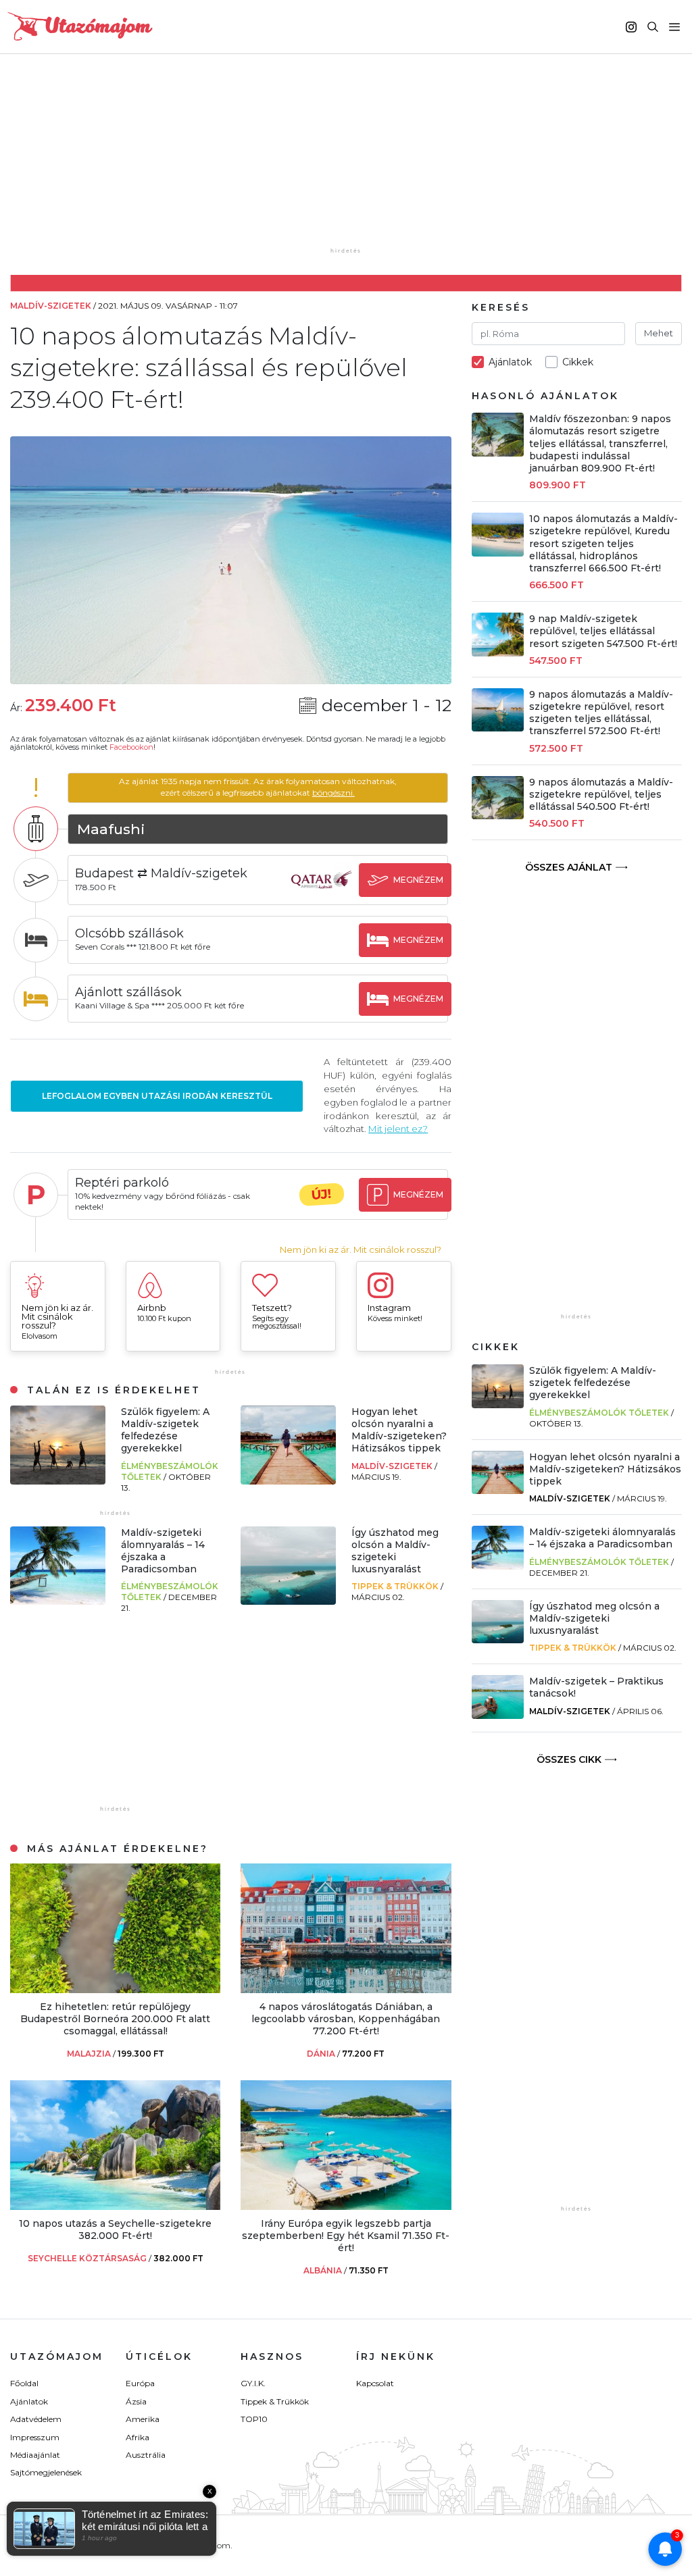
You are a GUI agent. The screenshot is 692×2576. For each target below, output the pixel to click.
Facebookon (131, 747)
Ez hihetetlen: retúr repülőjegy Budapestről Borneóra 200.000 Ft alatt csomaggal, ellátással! (115, 2019)
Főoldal (24, 2383)
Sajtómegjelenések (46, 2472)
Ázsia (136, 2401)
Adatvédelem (36, 2419)
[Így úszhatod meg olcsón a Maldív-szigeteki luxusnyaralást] (288, 1601)
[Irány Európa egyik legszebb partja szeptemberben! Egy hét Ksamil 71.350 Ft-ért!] (346, 2206)
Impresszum (35, 2437)
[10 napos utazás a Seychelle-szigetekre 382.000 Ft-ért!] (115, 2206)
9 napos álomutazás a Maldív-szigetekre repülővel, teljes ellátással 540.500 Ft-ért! (601, 794)
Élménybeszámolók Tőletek (599, 1413)
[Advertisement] (349, 160)
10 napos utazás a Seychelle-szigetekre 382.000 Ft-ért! (115, 2230)
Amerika (143, 2419)
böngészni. (333, 793)
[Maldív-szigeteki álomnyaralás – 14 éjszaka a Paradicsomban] (58, 1601)
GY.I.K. (253, 2383)
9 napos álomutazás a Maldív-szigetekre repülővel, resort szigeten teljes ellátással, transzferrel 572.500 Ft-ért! (601, 713)
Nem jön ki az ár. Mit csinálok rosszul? (361, 1250)
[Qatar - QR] (322, 893)
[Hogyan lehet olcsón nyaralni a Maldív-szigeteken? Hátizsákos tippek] (288, 1481)
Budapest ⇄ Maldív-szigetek (161, 873)
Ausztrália (146, 2455)
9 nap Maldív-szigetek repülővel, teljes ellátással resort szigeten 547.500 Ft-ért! (603, 631)
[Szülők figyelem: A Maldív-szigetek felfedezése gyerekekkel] (58, 1481)
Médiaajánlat (35, 2455)
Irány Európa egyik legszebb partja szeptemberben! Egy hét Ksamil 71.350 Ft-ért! (346, 2236)
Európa (140, 2383)
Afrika (138, 2437)
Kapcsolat (375, 2383)
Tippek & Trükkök (396, 1586)
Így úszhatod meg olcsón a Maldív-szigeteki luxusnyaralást (395, 1551)
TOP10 (254, 2419)
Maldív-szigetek (393, 1466)
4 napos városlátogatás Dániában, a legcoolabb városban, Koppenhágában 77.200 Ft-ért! (346, 2019)
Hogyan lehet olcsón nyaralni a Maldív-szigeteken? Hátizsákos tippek (399, 1430)
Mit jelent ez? (398, 1129)
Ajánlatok (29, 2401)
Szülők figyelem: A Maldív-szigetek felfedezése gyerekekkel (165, 1430)
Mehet (659, 333)
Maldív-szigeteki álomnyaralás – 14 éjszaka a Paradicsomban (163, 1551)
